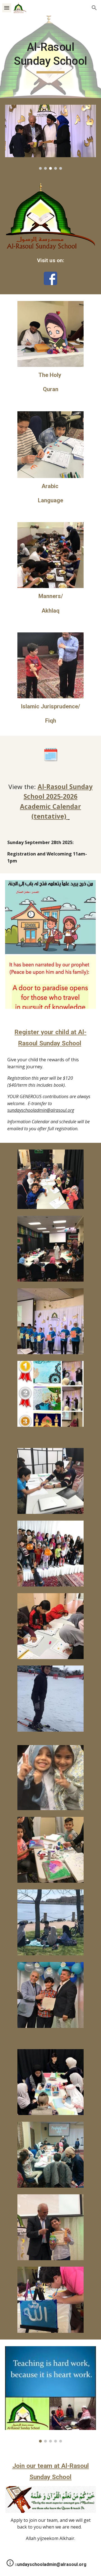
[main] (50, 57)
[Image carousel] (50, 137)
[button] (7, 8)
